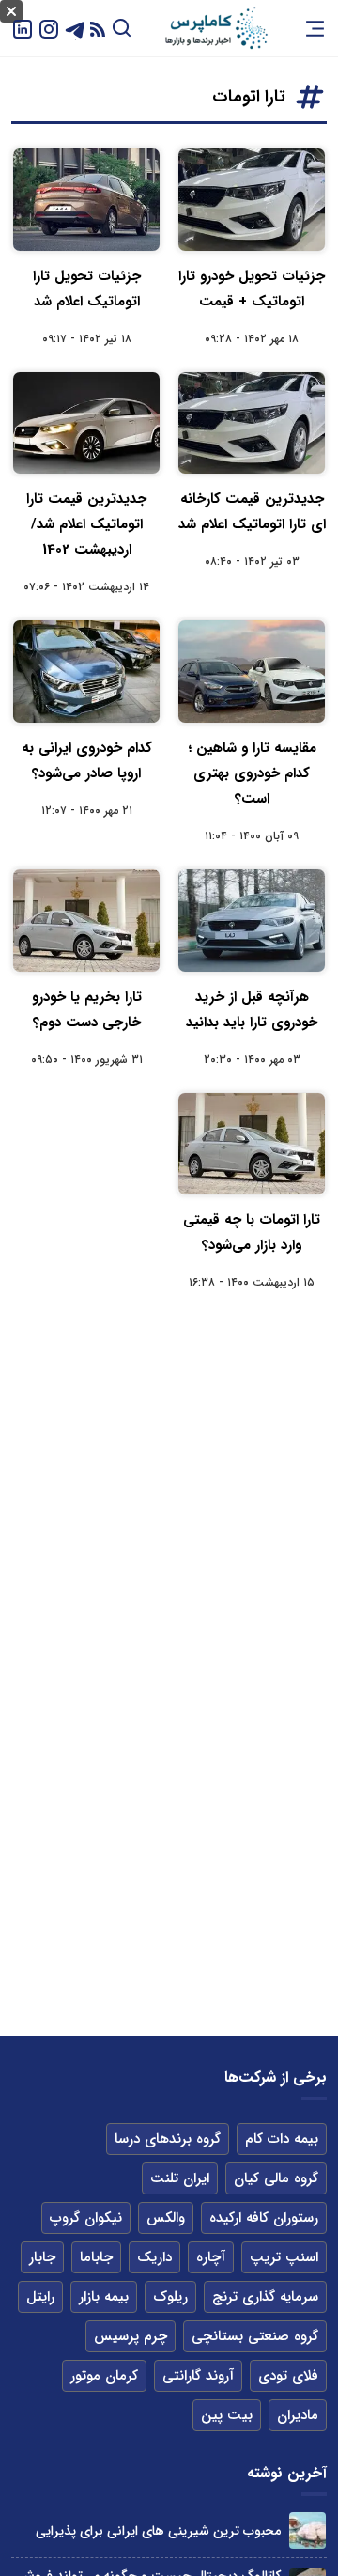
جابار (42, 2257)
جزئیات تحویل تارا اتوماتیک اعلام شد (87, 289)
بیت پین (227, 2415)
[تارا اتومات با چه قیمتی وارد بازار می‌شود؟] (252, 1144)
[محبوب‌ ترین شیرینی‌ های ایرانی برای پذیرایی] (307, 2530)
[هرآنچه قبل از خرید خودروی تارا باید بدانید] (252, 921)
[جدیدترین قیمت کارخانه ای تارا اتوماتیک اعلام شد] (252, 423)
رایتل (40, 2297)
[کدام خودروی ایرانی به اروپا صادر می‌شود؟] (86, 671)
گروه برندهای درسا (168, 2139)
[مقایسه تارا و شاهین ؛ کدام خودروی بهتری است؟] (252, 671)
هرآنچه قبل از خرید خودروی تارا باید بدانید (252, 1010)
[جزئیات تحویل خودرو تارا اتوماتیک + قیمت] (252, 200)
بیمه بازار (104, 2297)
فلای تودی (288, 2376)
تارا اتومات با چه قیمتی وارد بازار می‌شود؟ (252, 1233)
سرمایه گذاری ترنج (265, 2297)
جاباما (96, 2257)
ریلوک (170, 2297)
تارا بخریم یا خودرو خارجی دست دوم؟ (87, 1010)
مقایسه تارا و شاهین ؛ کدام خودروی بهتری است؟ (252, 773)
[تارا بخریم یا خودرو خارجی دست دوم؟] (86, 921)
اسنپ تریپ (284, 2257)
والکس (166, 2218)
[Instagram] (49, 28)
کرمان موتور (104, 2376)
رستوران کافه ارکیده (264, 2218)
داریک (154, 2257)
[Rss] (98, 29)
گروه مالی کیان (276, 2178)
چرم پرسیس (131, 2336)
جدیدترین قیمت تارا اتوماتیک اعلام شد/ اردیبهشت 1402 (86, 524)
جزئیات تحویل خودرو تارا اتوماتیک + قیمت (252, 289)
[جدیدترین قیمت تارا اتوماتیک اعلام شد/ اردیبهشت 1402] (86, 423)
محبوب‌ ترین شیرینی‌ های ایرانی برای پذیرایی (158, 2531)
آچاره (211, 2257)
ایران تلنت (180, 2178)
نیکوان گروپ (86, 2218)
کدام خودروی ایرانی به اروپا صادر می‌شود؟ (87, 761)
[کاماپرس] (216, 28)
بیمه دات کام (282, 2139)
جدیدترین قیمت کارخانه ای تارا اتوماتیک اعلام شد (252, 512)
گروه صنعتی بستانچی (255, 2336)
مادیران (298, 2415)
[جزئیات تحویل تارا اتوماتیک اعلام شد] (86, 200)
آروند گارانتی (198, 2376)
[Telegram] (75, 28)
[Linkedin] (23, 28)
